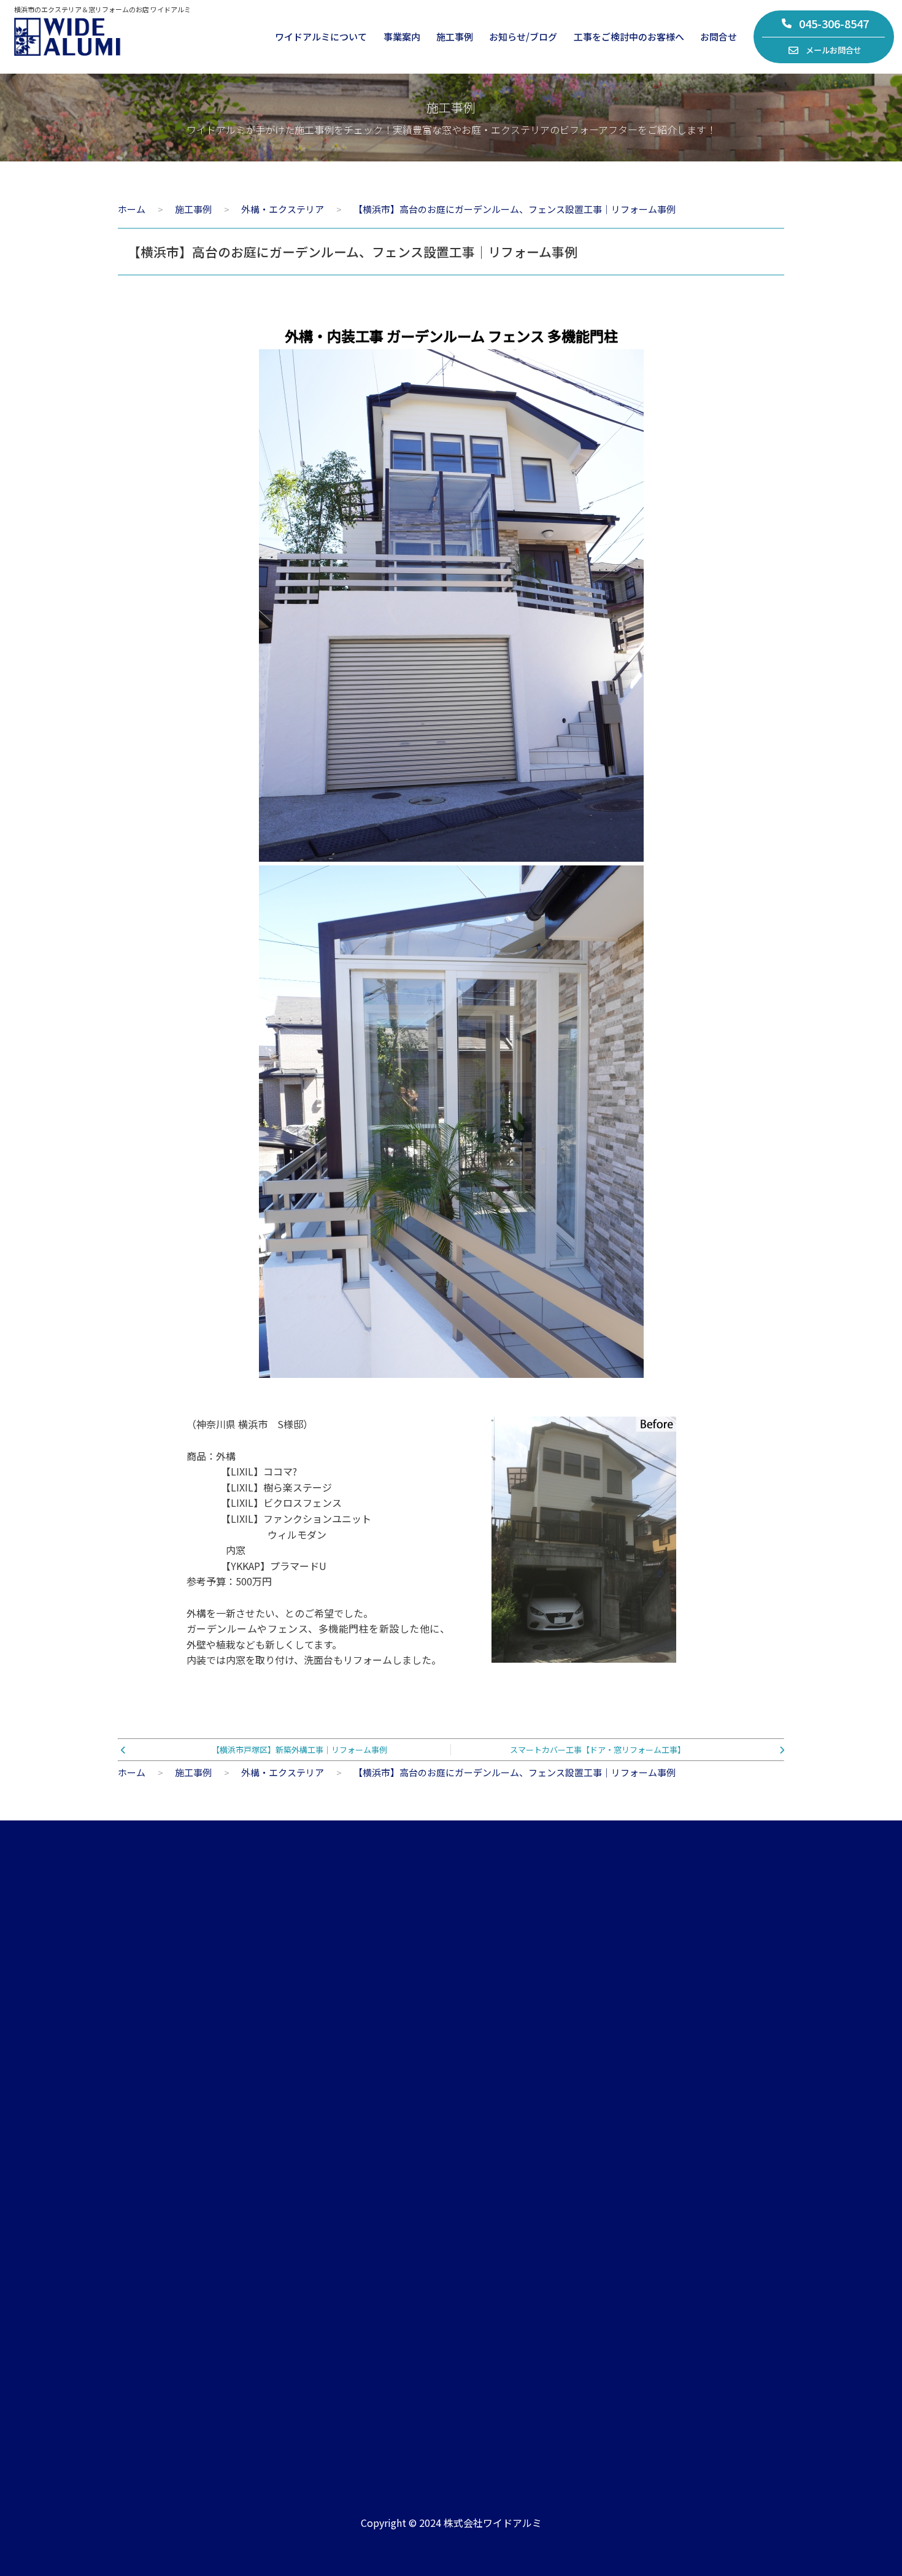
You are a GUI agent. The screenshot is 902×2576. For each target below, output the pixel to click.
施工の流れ (716, 2177)
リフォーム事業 (335, 2150)
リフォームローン (729, 2260)
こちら (717, 2047)
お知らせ (512, 2150)
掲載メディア (521, 2233)
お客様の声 (716, 2150)
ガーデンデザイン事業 (349, 2177)
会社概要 (134, 2150)
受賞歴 (507, 2260)
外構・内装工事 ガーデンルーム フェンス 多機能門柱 (451, 336)
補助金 (707, 2233)
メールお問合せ (834, 50)
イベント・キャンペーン (544, 2205)
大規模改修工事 (335, 2233)
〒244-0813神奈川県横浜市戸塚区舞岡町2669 (377, 2404)
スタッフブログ (526, 2177)
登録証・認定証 (148, 2233)
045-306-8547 (834, 23)
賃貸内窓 (321, 2205)
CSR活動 (134, 2260)
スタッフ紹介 (144, 2205)
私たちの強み (144, 2177)
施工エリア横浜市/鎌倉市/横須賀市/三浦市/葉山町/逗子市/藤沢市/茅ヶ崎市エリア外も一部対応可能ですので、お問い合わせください (661, 2397)
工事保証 (711, 2205)
